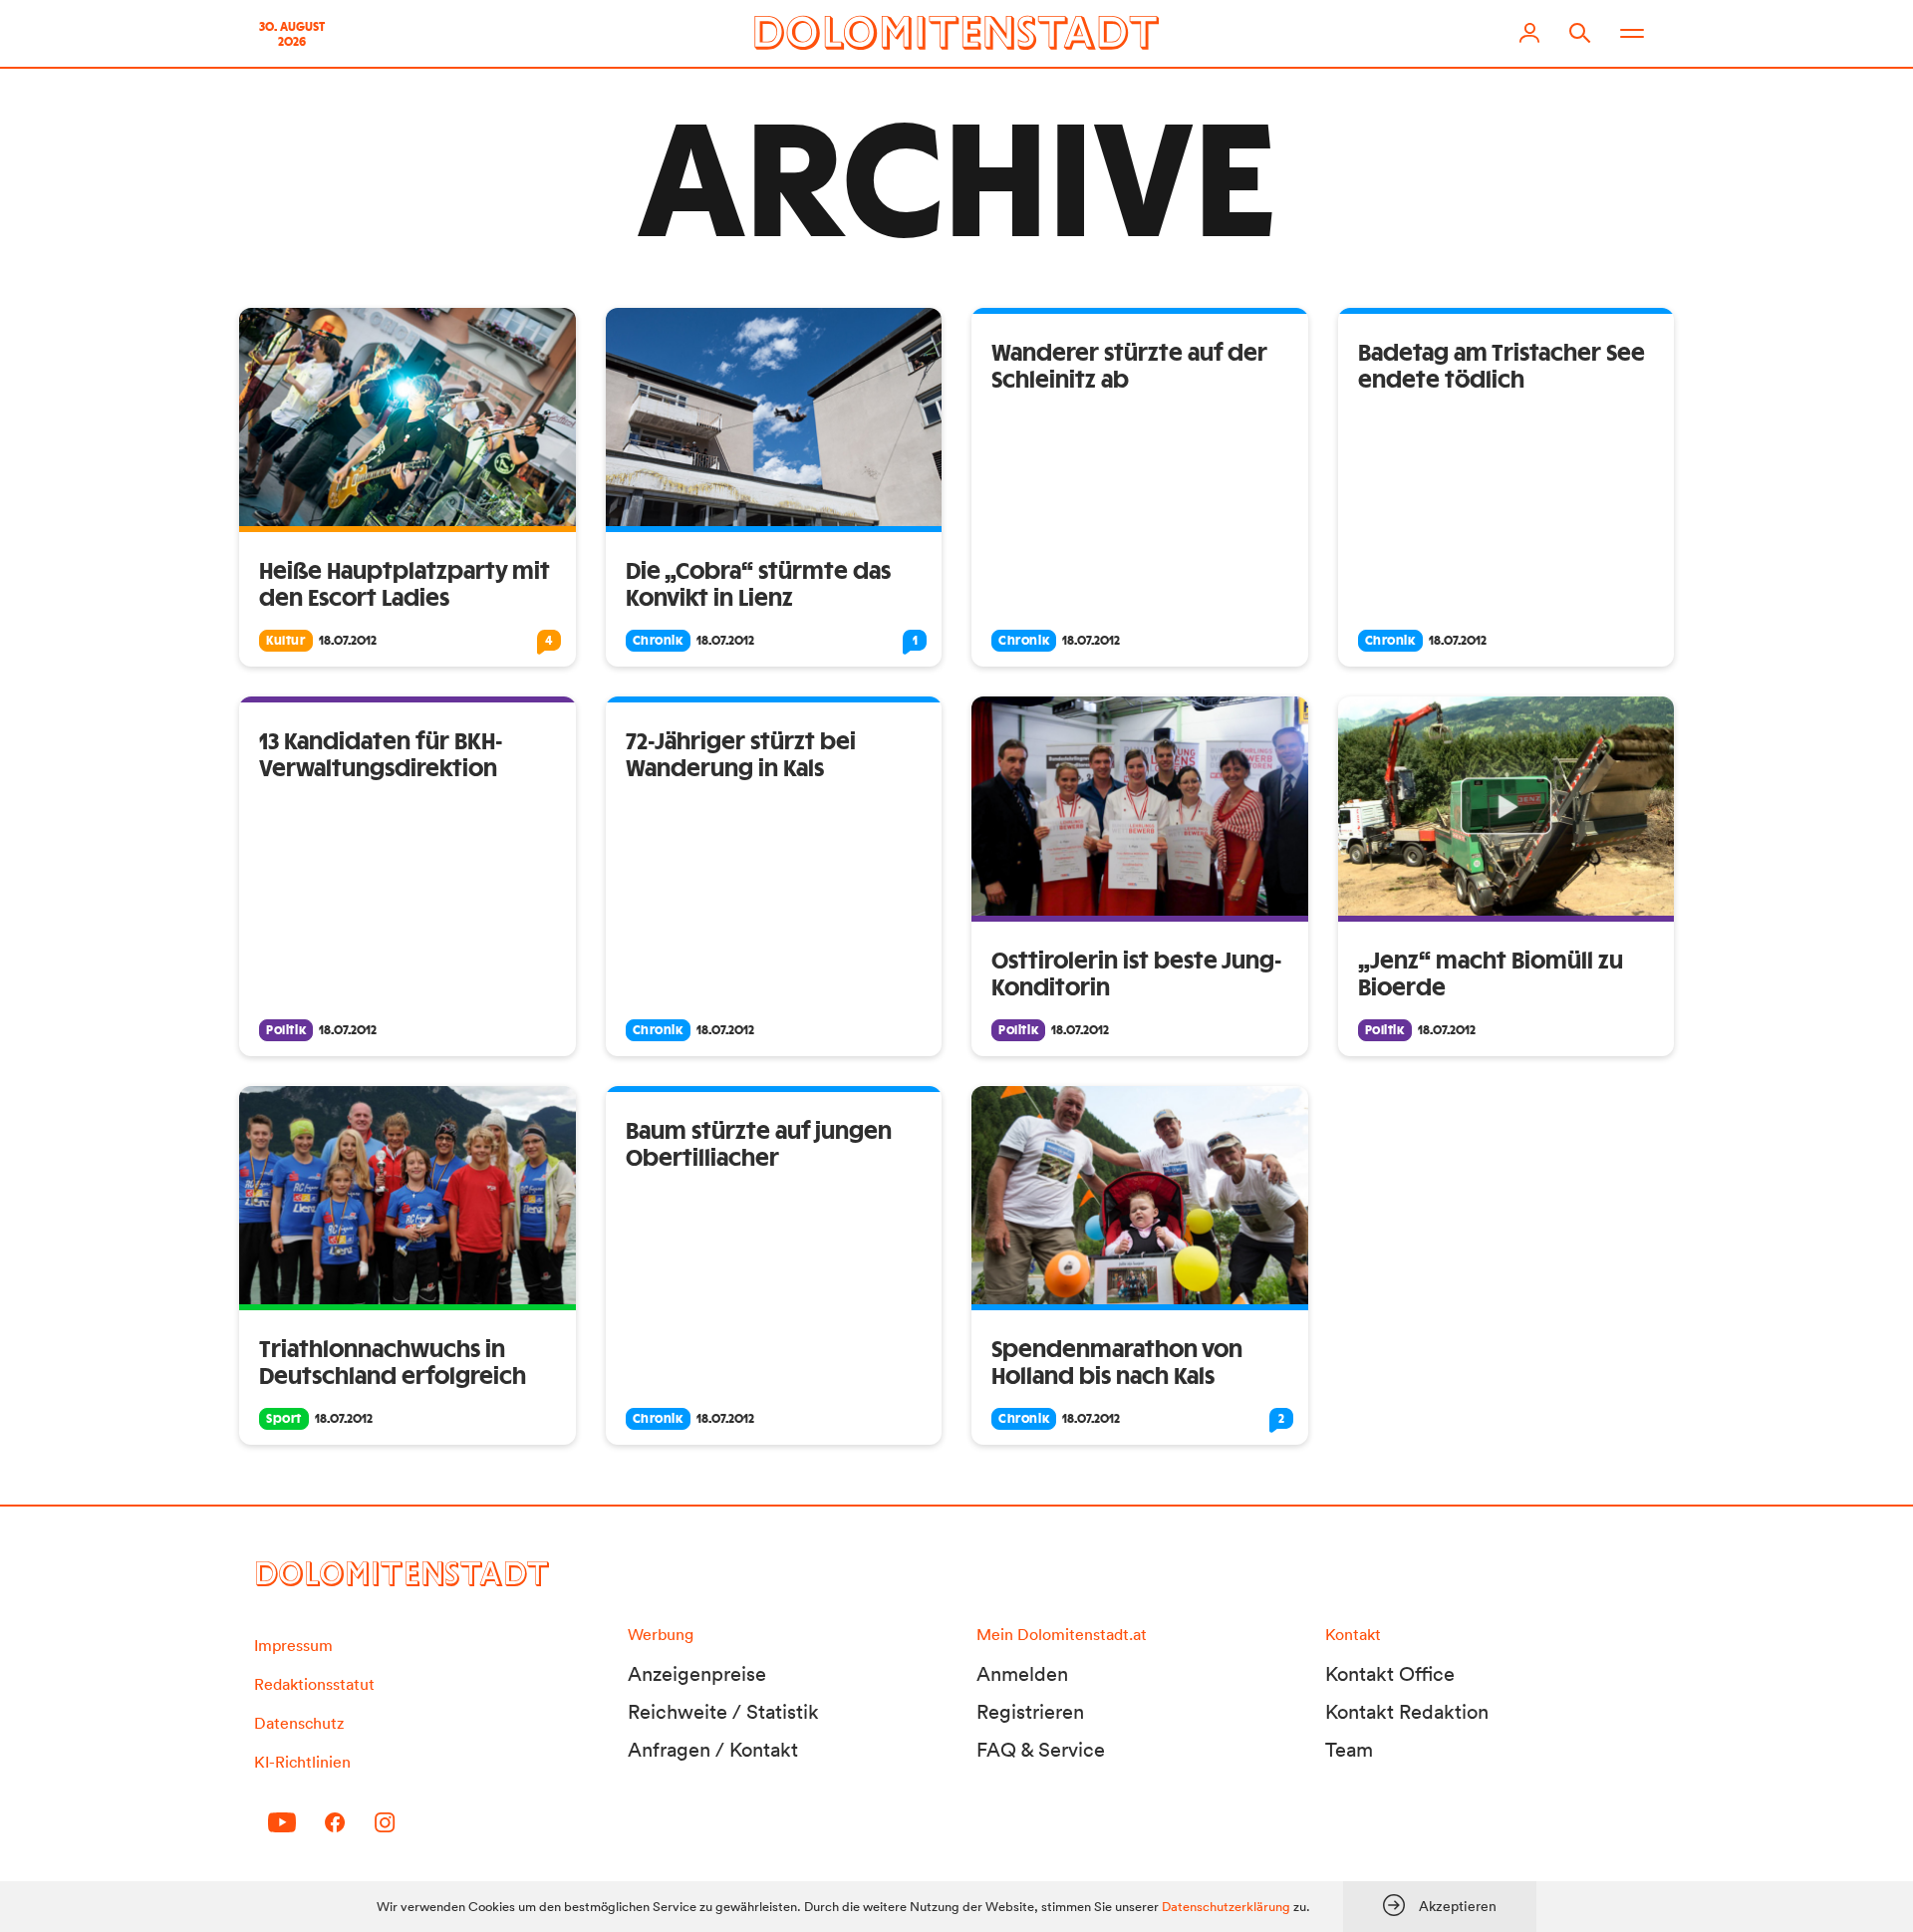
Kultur (286, 641)
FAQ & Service (1041, 1750)
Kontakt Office (1390, 1674)
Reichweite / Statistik (723, 1712)
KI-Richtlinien (302, 1762)
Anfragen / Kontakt (713, 1750)
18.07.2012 (348, 641)
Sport (284, 1419)
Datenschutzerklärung (1226, 1907)
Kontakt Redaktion (1407, 1712)
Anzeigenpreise (697, 1674)
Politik (286, 1030)
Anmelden (1022, 1674)
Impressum (293, 1645)
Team (1349, 1750)
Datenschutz (299, 1723)
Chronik (658, 641)
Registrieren (1030, 1712)
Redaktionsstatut (314, 1684)
